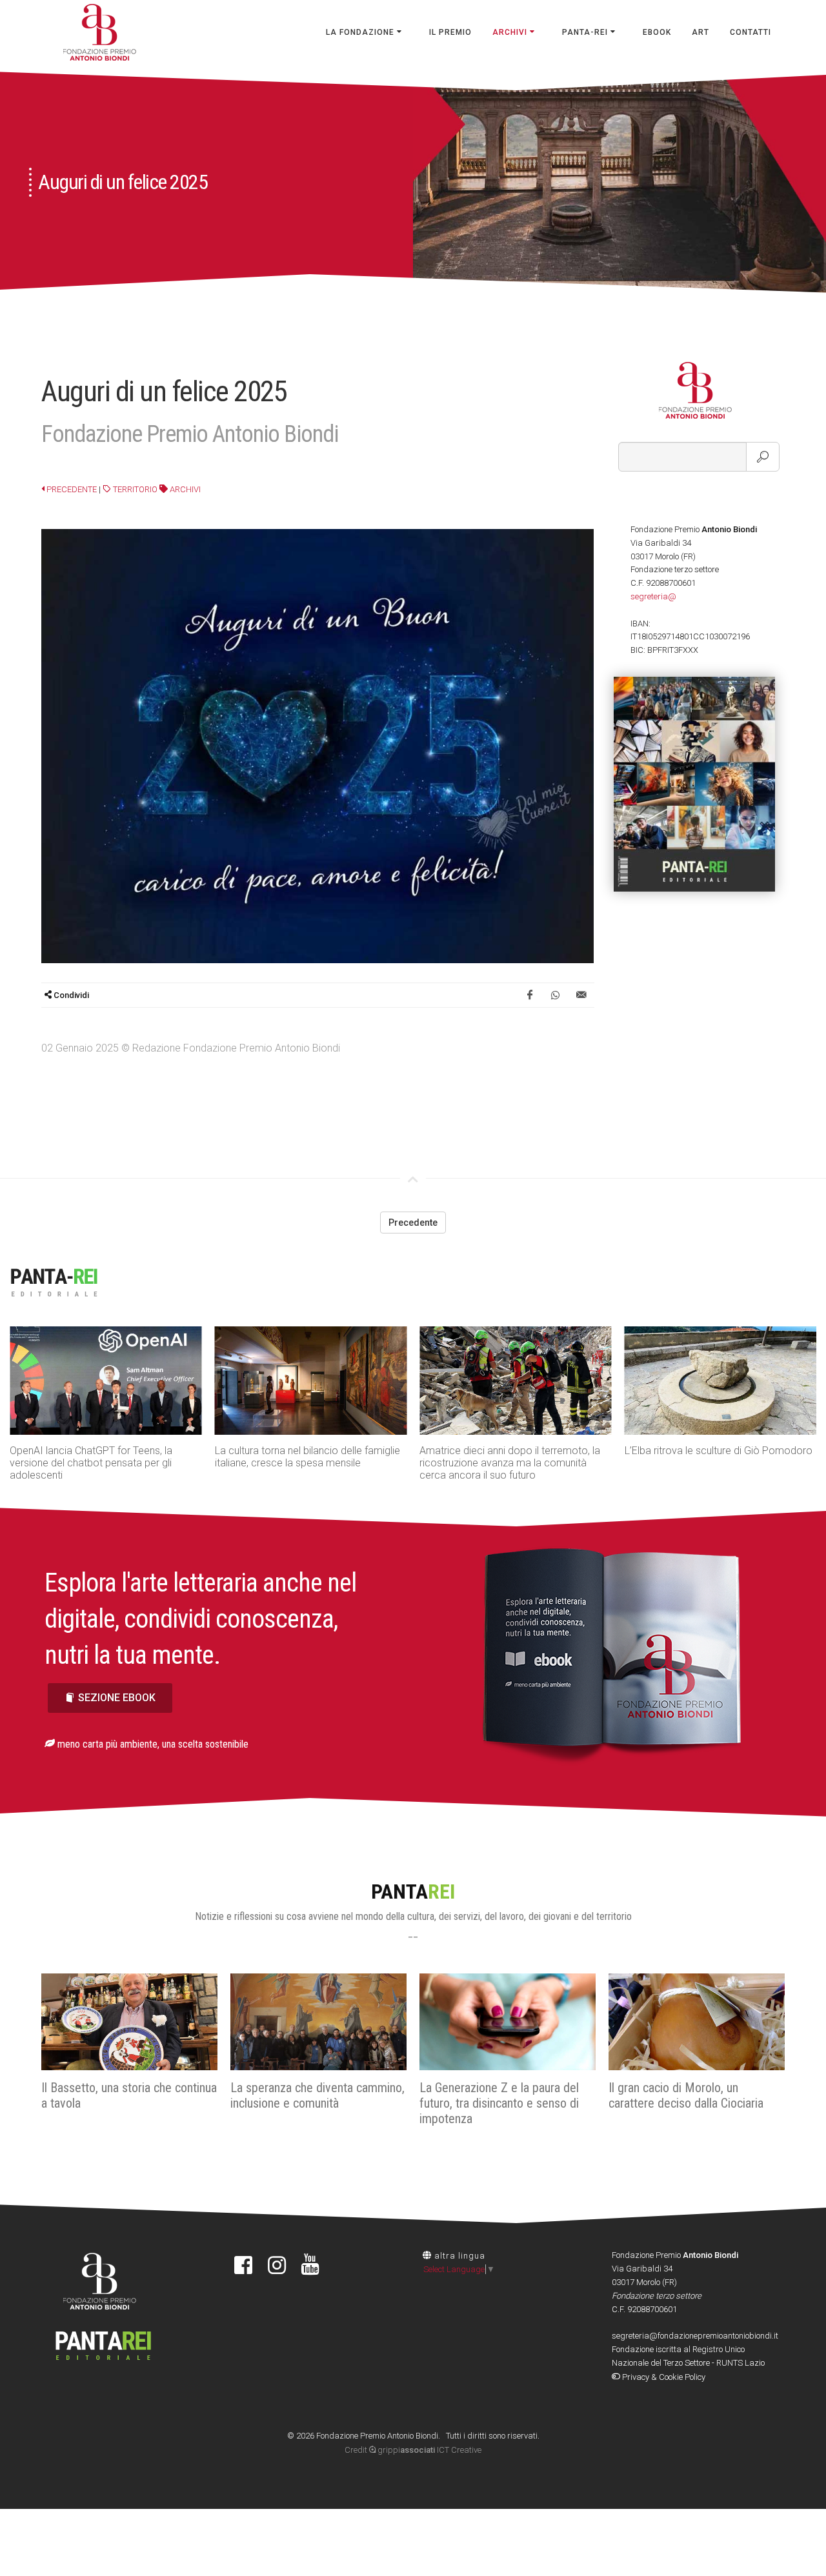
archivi (184, 489)
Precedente (71, 489)
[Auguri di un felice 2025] (317, 745)
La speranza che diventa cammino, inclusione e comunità (317, 2095)
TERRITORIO (134, 489)
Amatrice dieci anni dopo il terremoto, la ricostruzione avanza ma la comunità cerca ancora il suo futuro (510, 1463)
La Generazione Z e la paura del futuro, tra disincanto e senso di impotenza (499, 2103)
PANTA (413, 1892)
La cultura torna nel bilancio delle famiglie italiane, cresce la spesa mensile (307, 1457)
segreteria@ (653, 596)
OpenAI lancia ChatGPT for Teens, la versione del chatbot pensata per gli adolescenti (91, 1463)
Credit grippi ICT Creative (413, 2450)
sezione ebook (117, 1698)
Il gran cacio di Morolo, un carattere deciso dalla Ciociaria (686, 2095)
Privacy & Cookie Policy (663, 2377)
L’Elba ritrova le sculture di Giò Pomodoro (719, 1451)
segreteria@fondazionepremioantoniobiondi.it (695, 2336)
